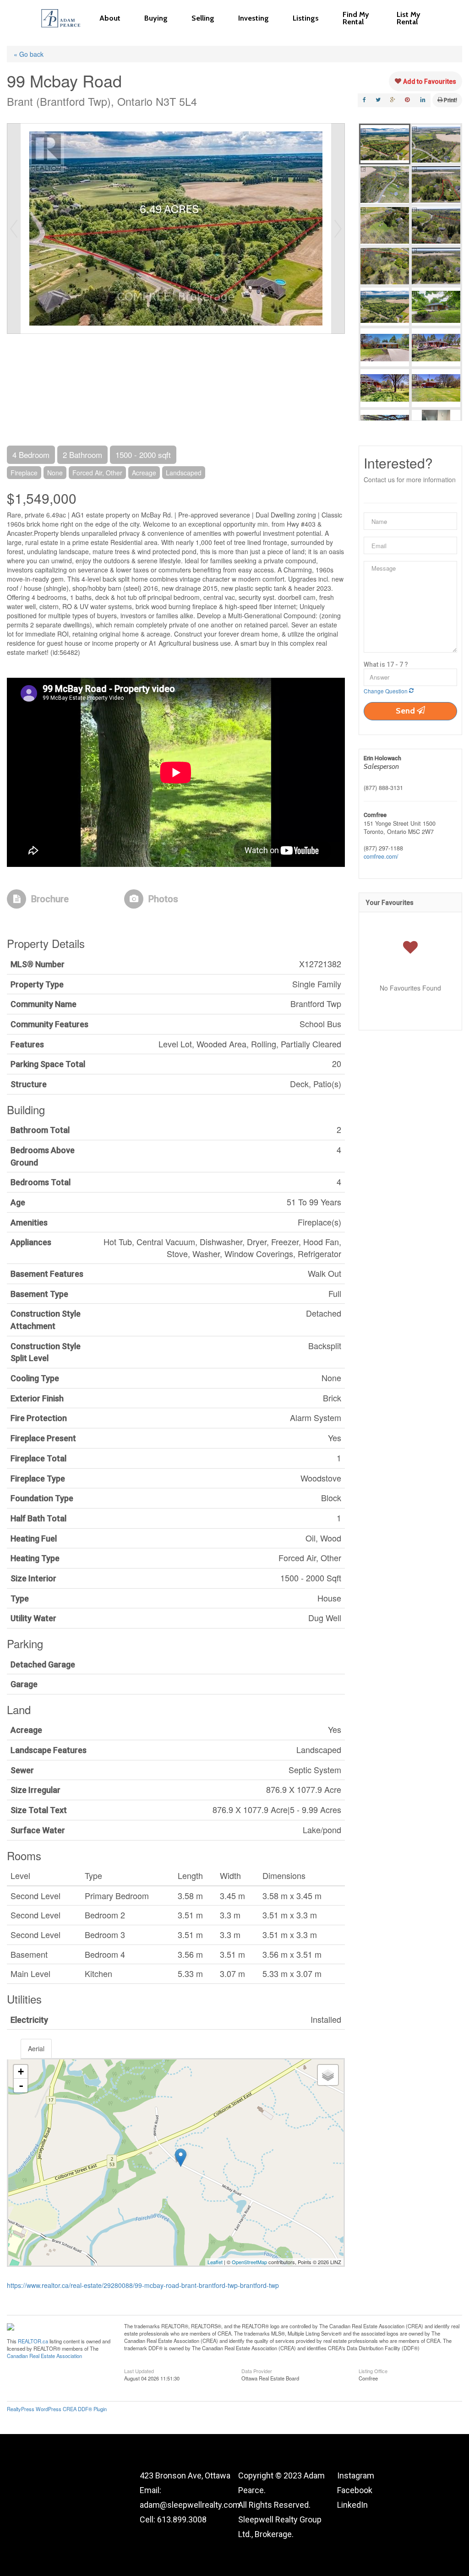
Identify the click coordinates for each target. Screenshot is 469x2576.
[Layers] (328, 2075)
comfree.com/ (381, 856)
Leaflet (215, 2262)
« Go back (29, 54)
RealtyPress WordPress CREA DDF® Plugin (57, 2409)
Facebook (355, 2490)
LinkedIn (352, 2505)
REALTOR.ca (33, 2341)
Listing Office (373, 2370)
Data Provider (257, 2370)
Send (406, 711)
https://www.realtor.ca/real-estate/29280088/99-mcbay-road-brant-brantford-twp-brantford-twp (143, 2285)
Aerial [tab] (36, 2048)
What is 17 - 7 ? (386, 664)
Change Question (386, 691)
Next (338, 229)
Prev (14, 229)
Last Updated (139, 2370)
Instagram (356, 2475)
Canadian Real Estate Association (44, 2356)
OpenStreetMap (249, 2262)
